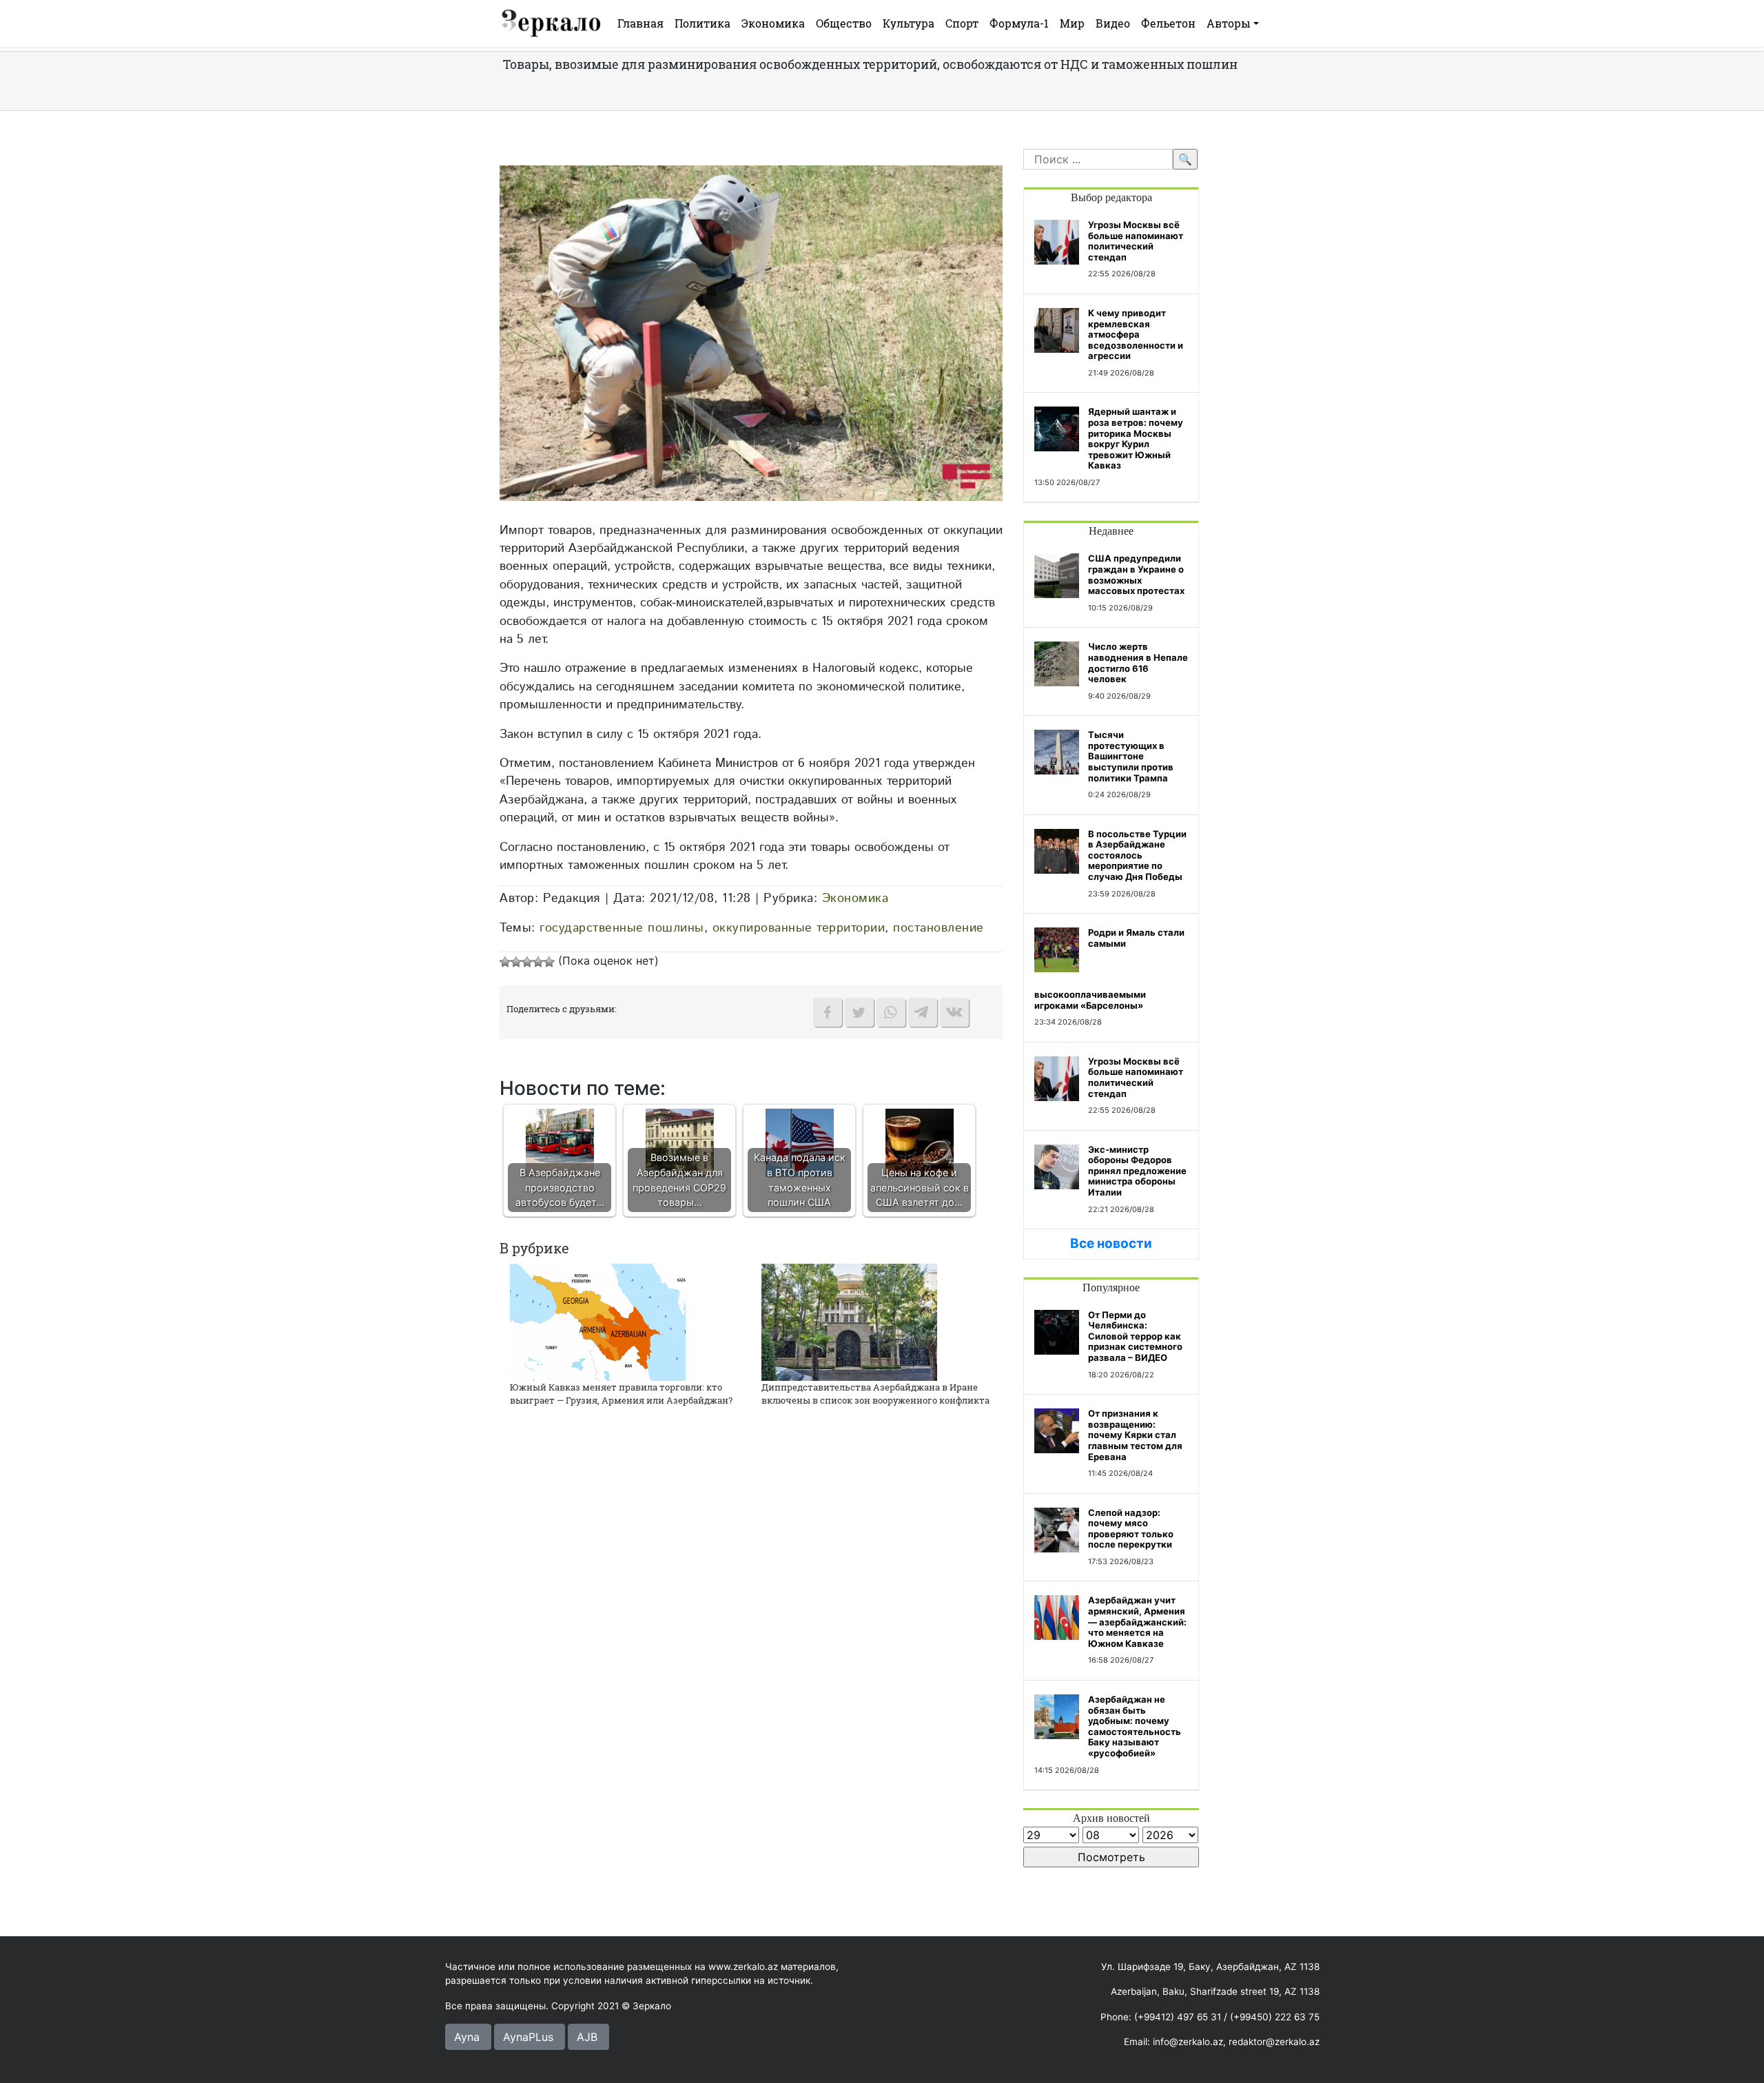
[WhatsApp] (891, 1012)
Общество (844, 23)
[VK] (954, 1012)
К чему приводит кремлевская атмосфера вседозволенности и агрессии (1136, 334)
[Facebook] (828, 1012)
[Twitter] (859, 1012)
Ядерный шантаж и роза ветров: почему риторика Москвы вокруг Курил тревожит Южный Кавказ (1136, 438)
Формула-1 (1019, 23)
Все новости (1111, 1243)
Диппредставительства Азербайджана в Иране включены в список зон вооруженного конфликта (875, 1394)
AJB (587, 2037)
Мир (1072, 23)
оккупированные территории (799, 928)
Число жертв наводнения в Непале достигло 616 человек (1138, 663)
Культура (909, 23)
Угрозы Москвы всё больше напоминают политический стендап (1136, 241)
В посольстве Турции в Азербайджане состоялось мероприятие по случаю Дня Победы (1137, 855)
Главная (640, 23)
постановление (939, 928)
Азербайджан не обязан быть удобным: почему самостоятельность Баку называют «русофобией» (1135, 1726)
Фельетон (1168, 23)
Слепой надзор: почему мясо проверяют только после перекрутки (1131, 1529)
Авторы (1229, 23)
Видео (1113, 23)
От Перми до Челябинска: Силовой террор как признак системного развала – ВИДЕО (1135, 1336)
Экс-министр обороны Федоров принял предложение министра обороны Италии (1137, 1171)
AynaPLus (528, 2037)
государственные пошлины (622, 928)
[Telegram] (923, 1012)
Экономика (773, 23)
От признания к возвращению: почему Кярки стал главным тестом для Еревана (1135, 1435)
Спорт (962, 23)
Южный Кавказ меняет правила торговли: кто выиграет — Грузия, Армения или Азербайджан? (621, 1394)
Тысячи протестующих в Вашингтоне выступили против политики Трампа (1131, 756)
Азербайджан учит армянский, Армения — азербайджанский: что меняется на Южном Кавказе (1137, 1621)
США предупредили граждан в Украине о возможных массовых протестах (1136, 574)
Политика (702, 23)
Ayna (467, 2037)
